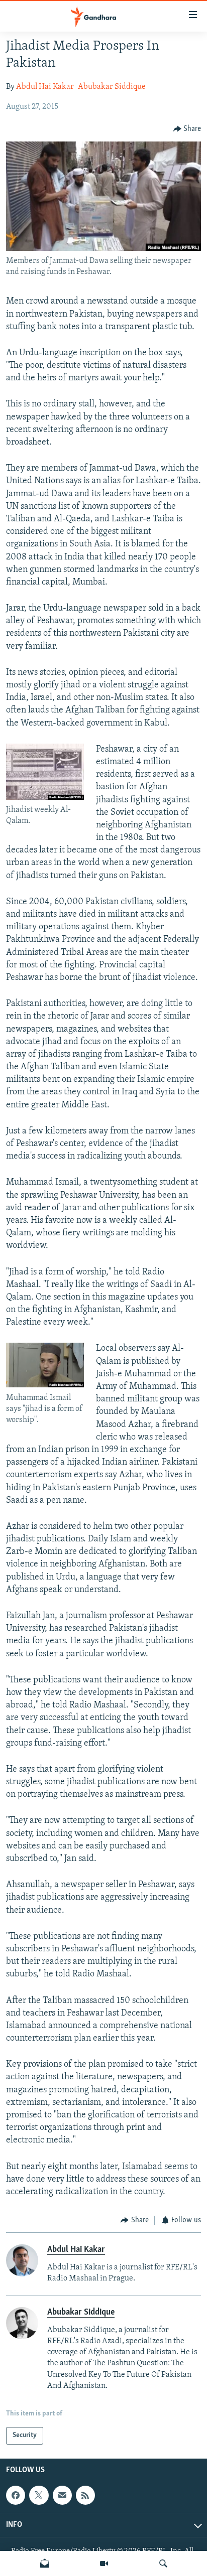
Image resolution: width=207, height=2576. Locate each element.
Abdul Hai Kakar (45, 87)
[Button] (187, 129)
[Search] (163, 2563)
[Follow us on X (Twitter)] (39, 2495)
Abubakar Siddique (112, 87)
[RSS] (85, 2495)
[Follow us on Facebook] (16, 2495)
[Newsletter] (45, 2563)
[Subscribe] (62, 2495)
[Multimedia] (104, 2563)
